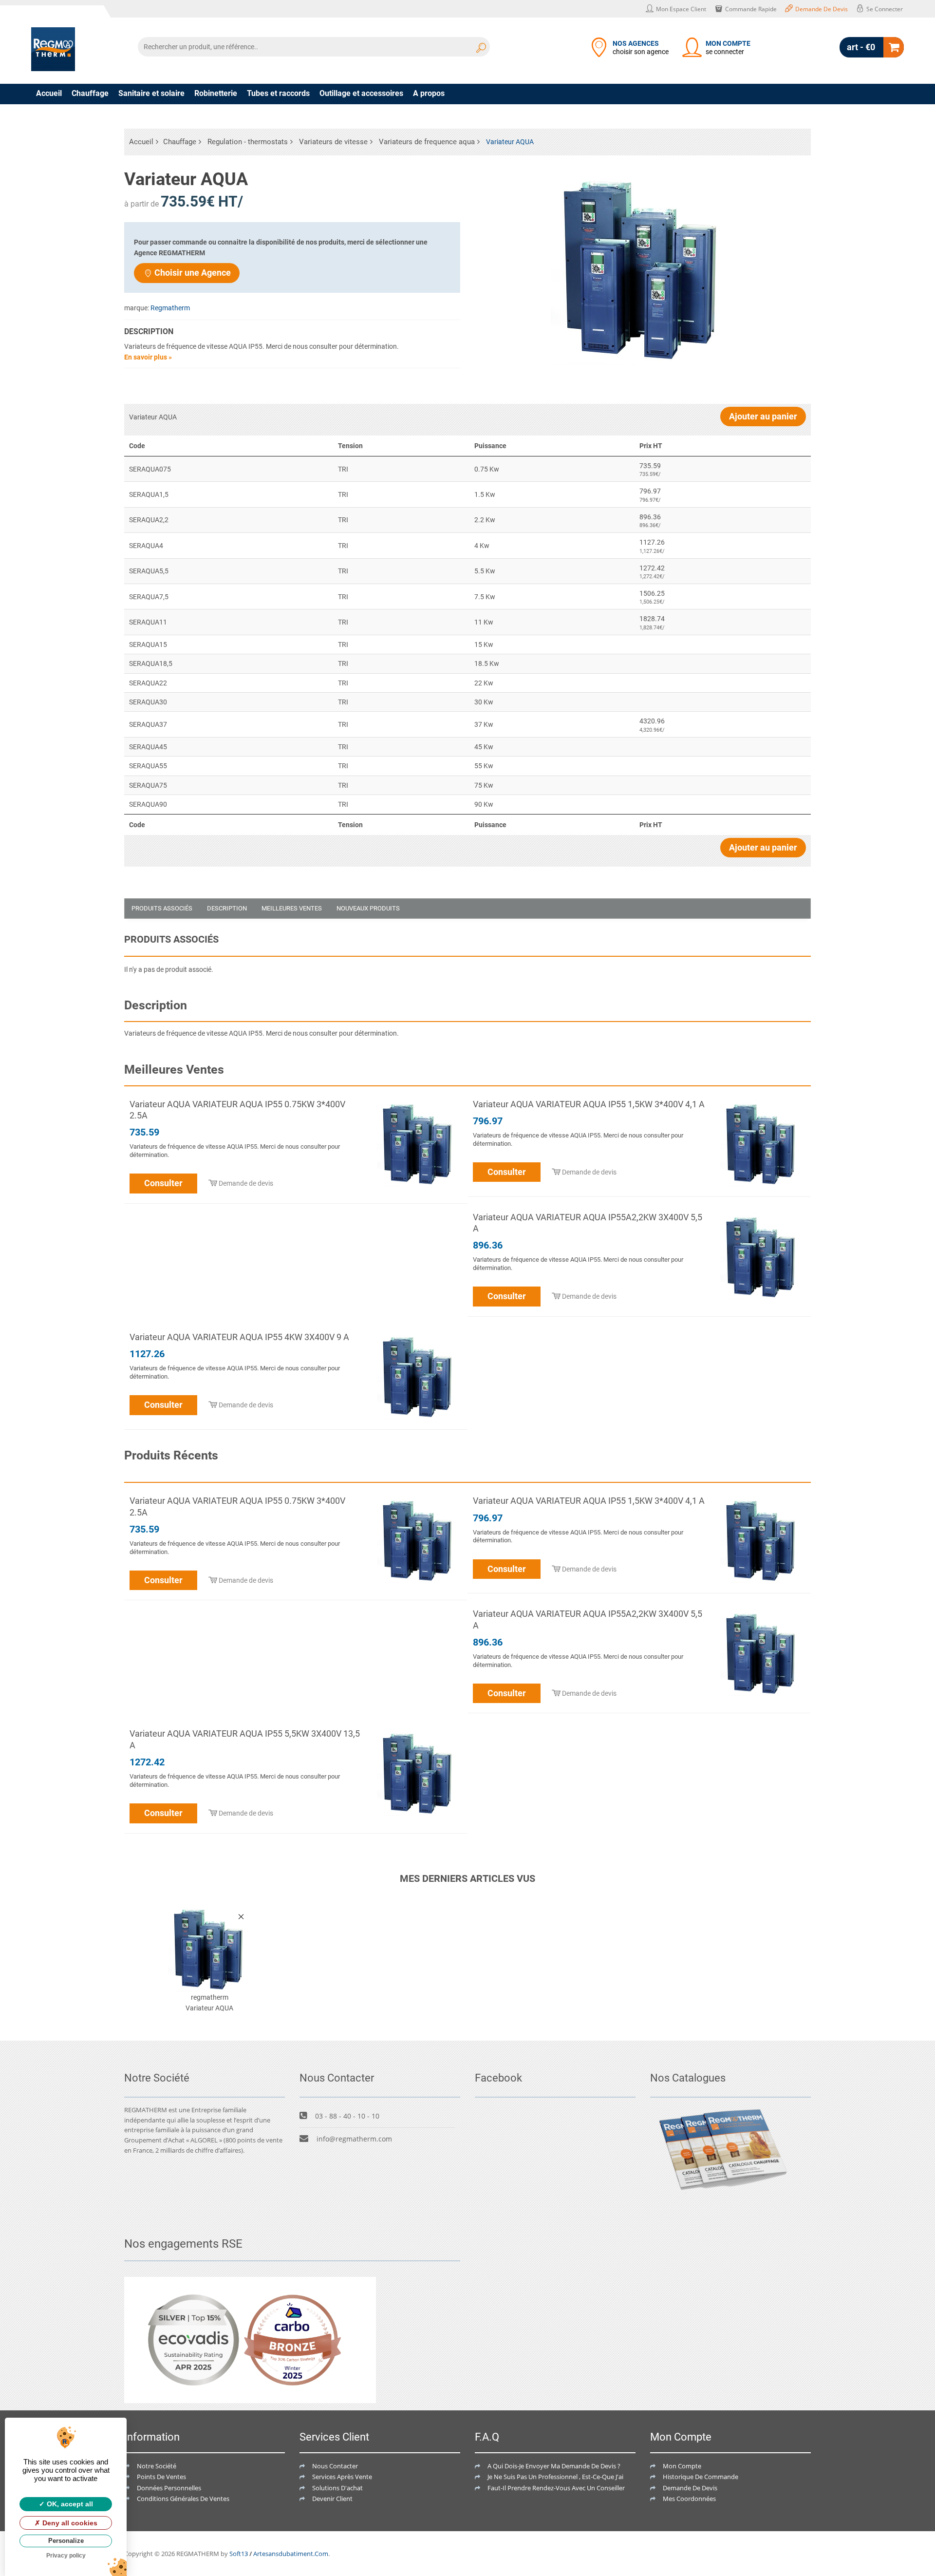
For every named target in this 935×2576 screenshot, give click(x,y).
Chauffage (90, 93)
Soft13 (239, 2554)
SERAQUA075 (150, 469)
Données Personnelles (169, 2488)
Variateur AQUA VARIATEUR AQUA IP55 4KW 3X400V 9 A (239, 1337)
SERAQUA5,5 (149, 571)
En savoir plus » (148, 357)
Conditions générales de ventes (183, 2499)
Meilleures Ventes (292, 908)
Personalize (66, 2541)
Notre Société (157, 2466)
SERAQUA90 (148, 804)
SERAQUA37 (148, 724)
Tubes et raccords (278, 93)
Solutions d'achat (337, 2488)
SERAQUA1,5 (149, 494)
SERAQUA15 (148, 644)
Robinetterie (216, 93)
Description (227, 908)
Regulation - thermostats (248, 142)
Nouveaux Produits (368, 908)
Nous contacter (335, 2466)
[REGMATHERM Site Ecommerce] (53, 49)
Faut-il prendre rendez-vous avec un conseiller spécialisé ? (573, 2488)
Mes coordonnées (689, 2499)
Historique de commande (701, 2477)
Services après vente (342, 2477)
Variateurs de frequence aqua (427, 142)
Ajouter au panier (763, 416)
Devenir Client (332, 2499)
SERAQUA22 (148, 683)
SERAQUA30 (148, 702)
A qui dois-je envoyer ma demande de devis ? (554, 2466)
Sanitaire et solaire (151, 93)
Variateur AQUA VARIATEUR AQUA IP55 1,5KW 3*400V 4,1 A (589, 1104)
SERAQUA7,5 (149, 597)
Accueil (49, 93)
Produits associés (162, 908)
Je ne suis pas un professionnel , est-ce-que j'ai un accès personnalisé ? (590, 2477)
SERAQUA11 (148, 622)
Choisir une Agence (193, 273)
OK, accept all (69, 2504)
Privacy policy (66, 2556)
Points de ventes (161, 2477)
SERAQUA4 (146, 546)
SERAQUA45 (148, 747)
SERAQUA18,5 (151, 663)
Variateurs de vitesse (333, 142)
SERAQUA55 (148, 766)
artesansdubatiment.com (291, 2554)
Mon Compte (682, 2466)
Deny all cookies (69, 2523)
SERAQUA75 (148, 785)
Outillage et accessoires (361, 93)
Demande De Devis (690, 2488)
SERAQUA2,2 (149, 520)
